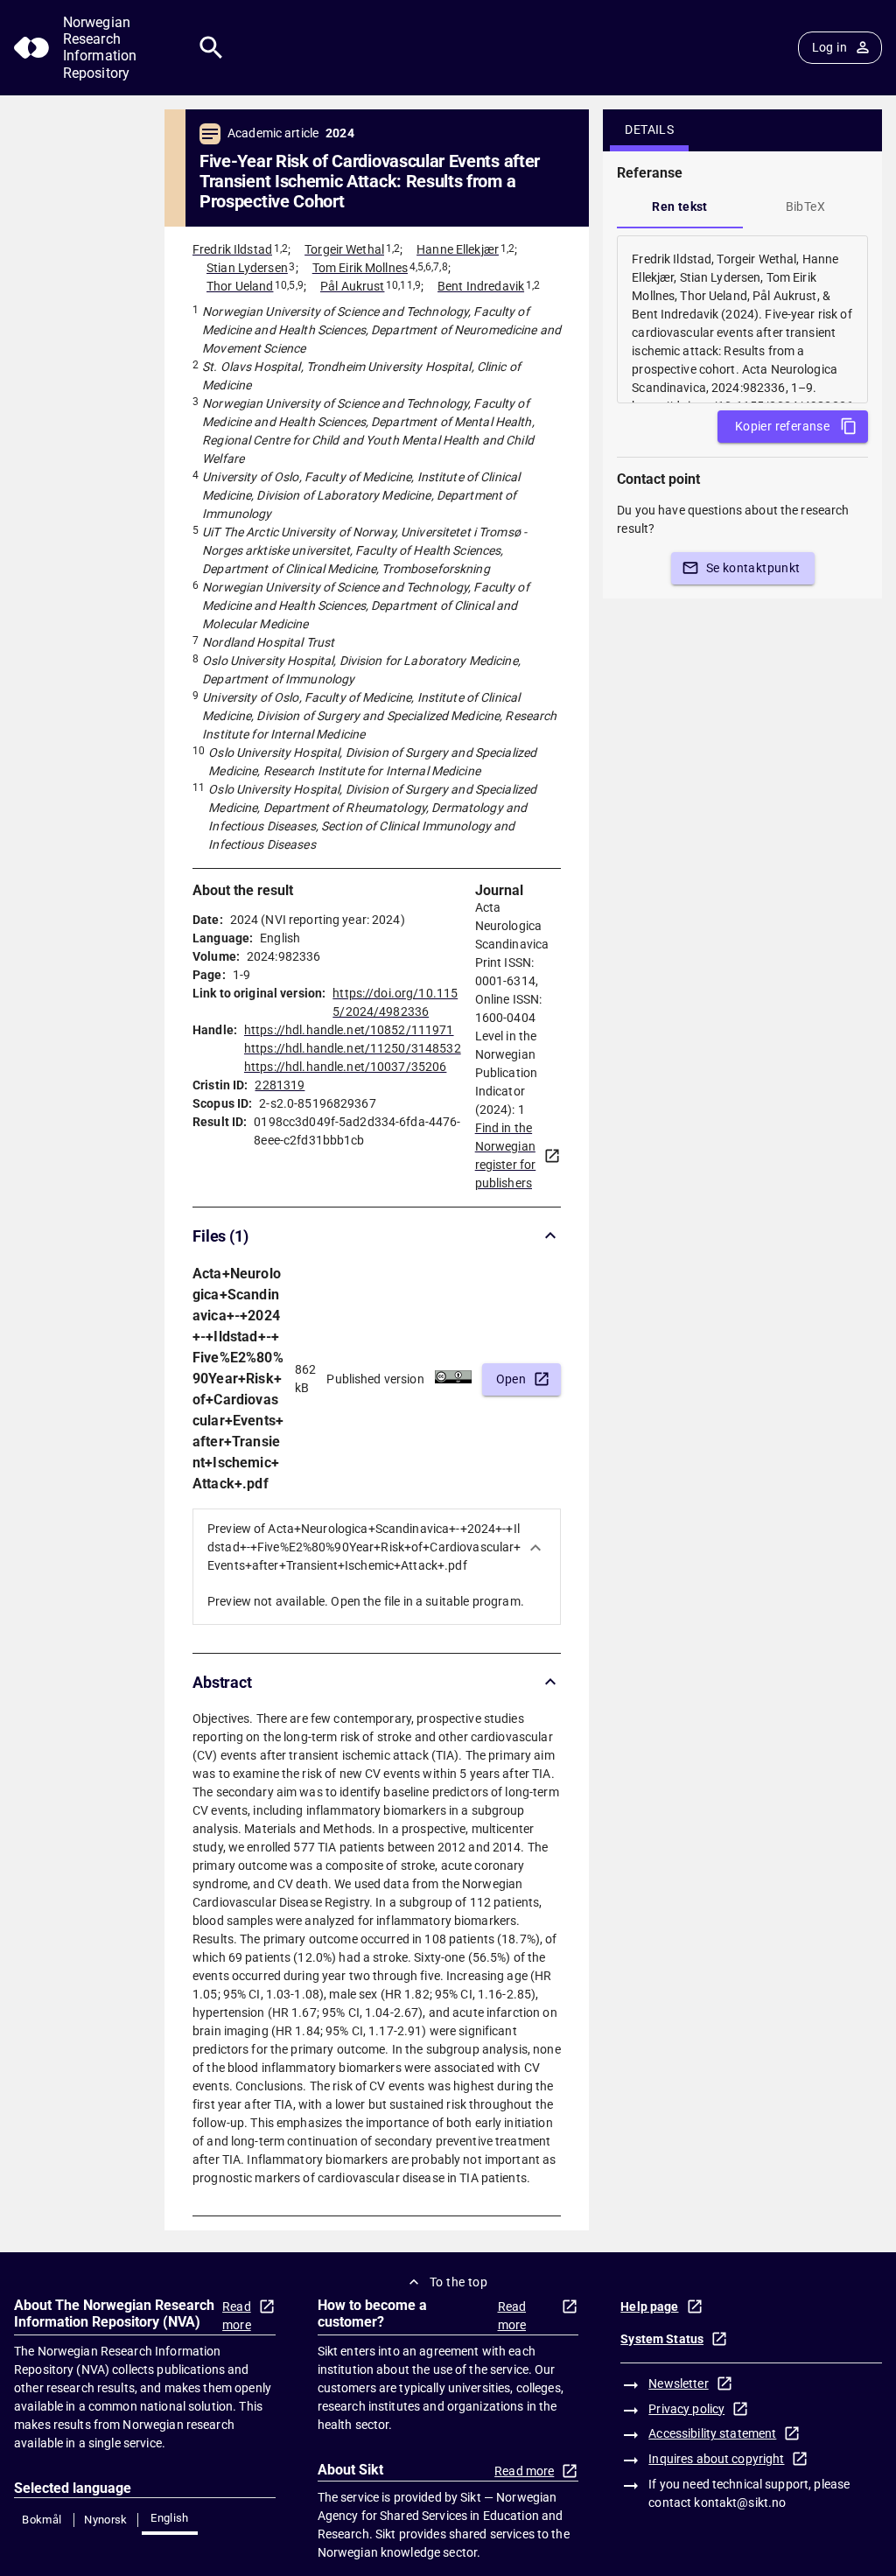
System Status (662, 2339)
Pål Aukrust (352, 286)
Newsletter (678, 2383)
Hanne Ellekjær (458, 249)
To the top (458, 2282)
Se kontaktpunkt (753, 568)
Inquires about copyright (716, 2459)
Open (511, 1379)
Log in (829, 47)
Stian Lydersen (247, 268)
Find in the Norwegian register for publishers (506, 1155)
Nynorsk (106, 2520)
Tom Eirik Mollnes (360, 268)
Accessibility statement (712, 2433)
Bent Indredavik (481, 286)
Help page (649, 2306)
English (170, 2518)
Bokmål (42, 2520)
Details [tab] (649, 129)
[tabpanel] (742, 319)
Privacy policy (686, 2409)
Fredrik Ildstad (232, 249)
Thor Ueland (240, 286)
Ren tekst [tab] (680, 206)
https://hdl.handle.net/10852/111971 (349, 1030)
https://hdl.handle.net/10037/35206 (345, 1067)
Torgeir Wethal (344, 249)
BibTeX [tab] (805, 206)
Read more (237, 2316)
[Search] (211, 48)
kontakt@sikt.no (740, 2502)
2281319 (280, 1085)
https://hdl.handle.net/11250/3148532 (353, 1048)
